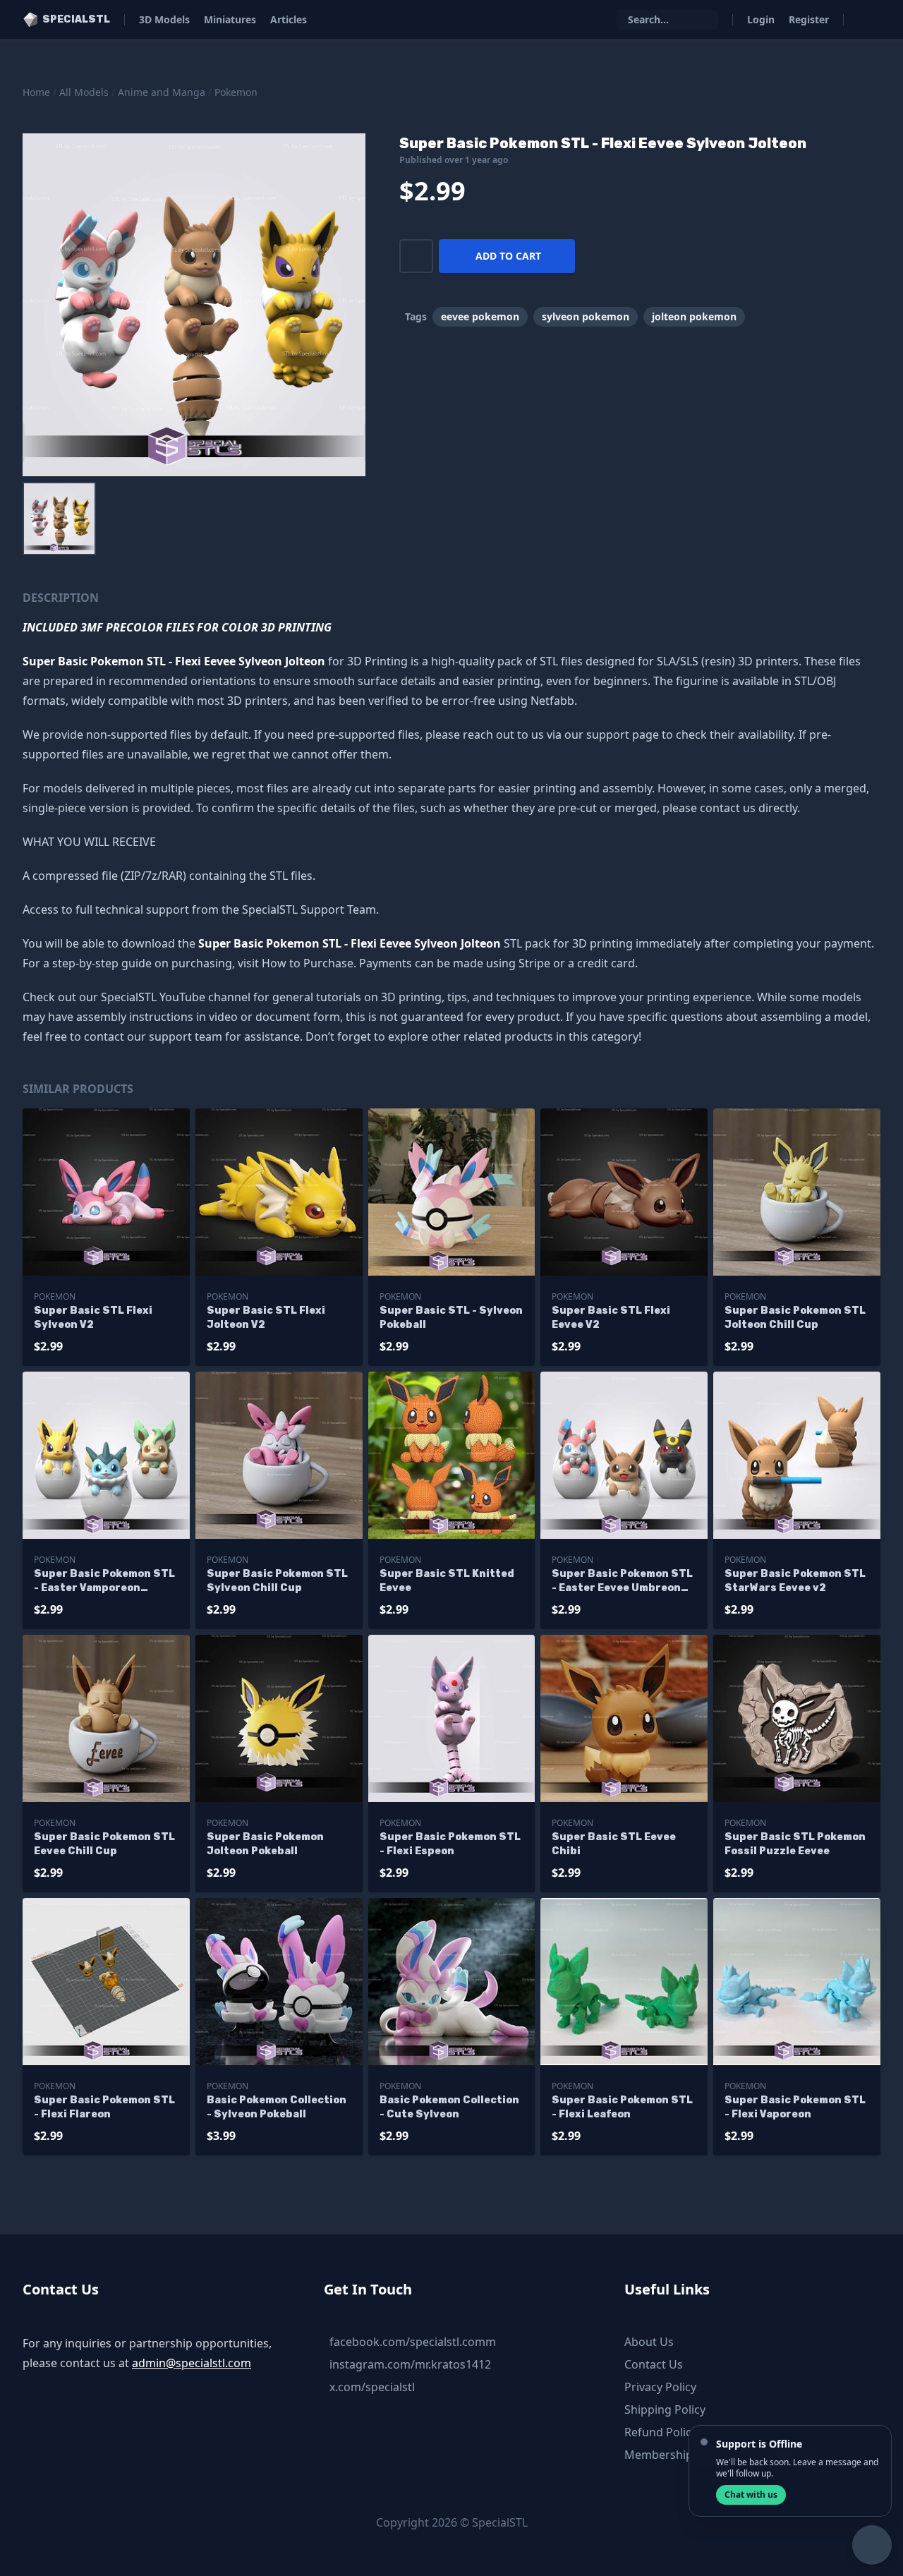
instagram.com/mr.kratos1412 (410, 2364)
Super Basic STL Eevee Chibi (614, 1844)
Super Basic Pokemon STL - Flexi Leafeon (622, 2107)
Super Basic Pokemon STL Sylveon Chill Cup (277, 1581)
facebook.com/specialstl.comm (413, 2342)
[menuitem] (59, 519)
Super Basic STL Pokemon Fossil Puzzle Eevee (795, 1844)
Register (809, 19)
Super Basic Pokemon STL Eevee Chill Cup (104, 1844)
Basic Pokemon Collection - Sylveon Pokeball (277, 2107)
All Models (84, 92)
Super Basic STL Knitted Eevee (447, 1581)
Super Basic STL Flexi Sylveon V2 (93, 1318)
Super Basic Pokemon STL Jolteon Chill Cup (795, 1318)
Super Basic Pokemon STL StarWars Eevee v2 (795, 1581)
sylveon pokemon (586, 316)
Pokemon (236, 92)
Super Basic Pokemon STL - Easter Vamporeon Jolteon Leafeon (104, 1582)
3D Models (164, 19)
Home (36, 92)
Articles (289, 19)
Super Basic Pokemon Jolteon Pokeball (265, 1844)
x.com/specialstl (372, 2387)
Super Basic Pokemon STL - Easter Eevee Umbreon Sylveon (622, 1582)
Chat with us (751, 2495)
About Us (649, 2342)
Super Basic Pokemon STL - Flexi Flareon (104, 2107)
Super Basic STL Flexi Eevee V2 (611, 1318)
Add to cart (508, 256)
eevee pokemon (480, 316)
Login (761, 19)
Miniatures (230, 19)
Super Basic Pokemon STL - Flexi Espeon (450, 1844)
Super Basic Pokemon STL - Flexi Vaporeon (795, 2107)
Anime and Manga (162, 92)
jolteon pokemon (694, 316)
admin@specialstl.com (192, 2363)
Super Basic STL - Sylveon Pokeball (451, 1318)
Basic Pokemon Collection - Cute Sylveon (449, 2107)
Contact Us (654, 2364)
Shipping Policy (665, 2409)
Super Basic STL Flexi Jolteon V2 (266, 1318)
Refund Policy (661, 2432)
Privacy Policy (660, 2387)
